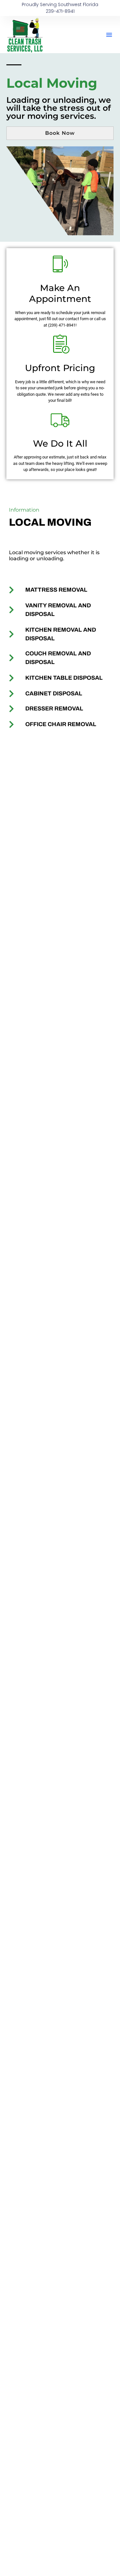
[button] (109, 35)
